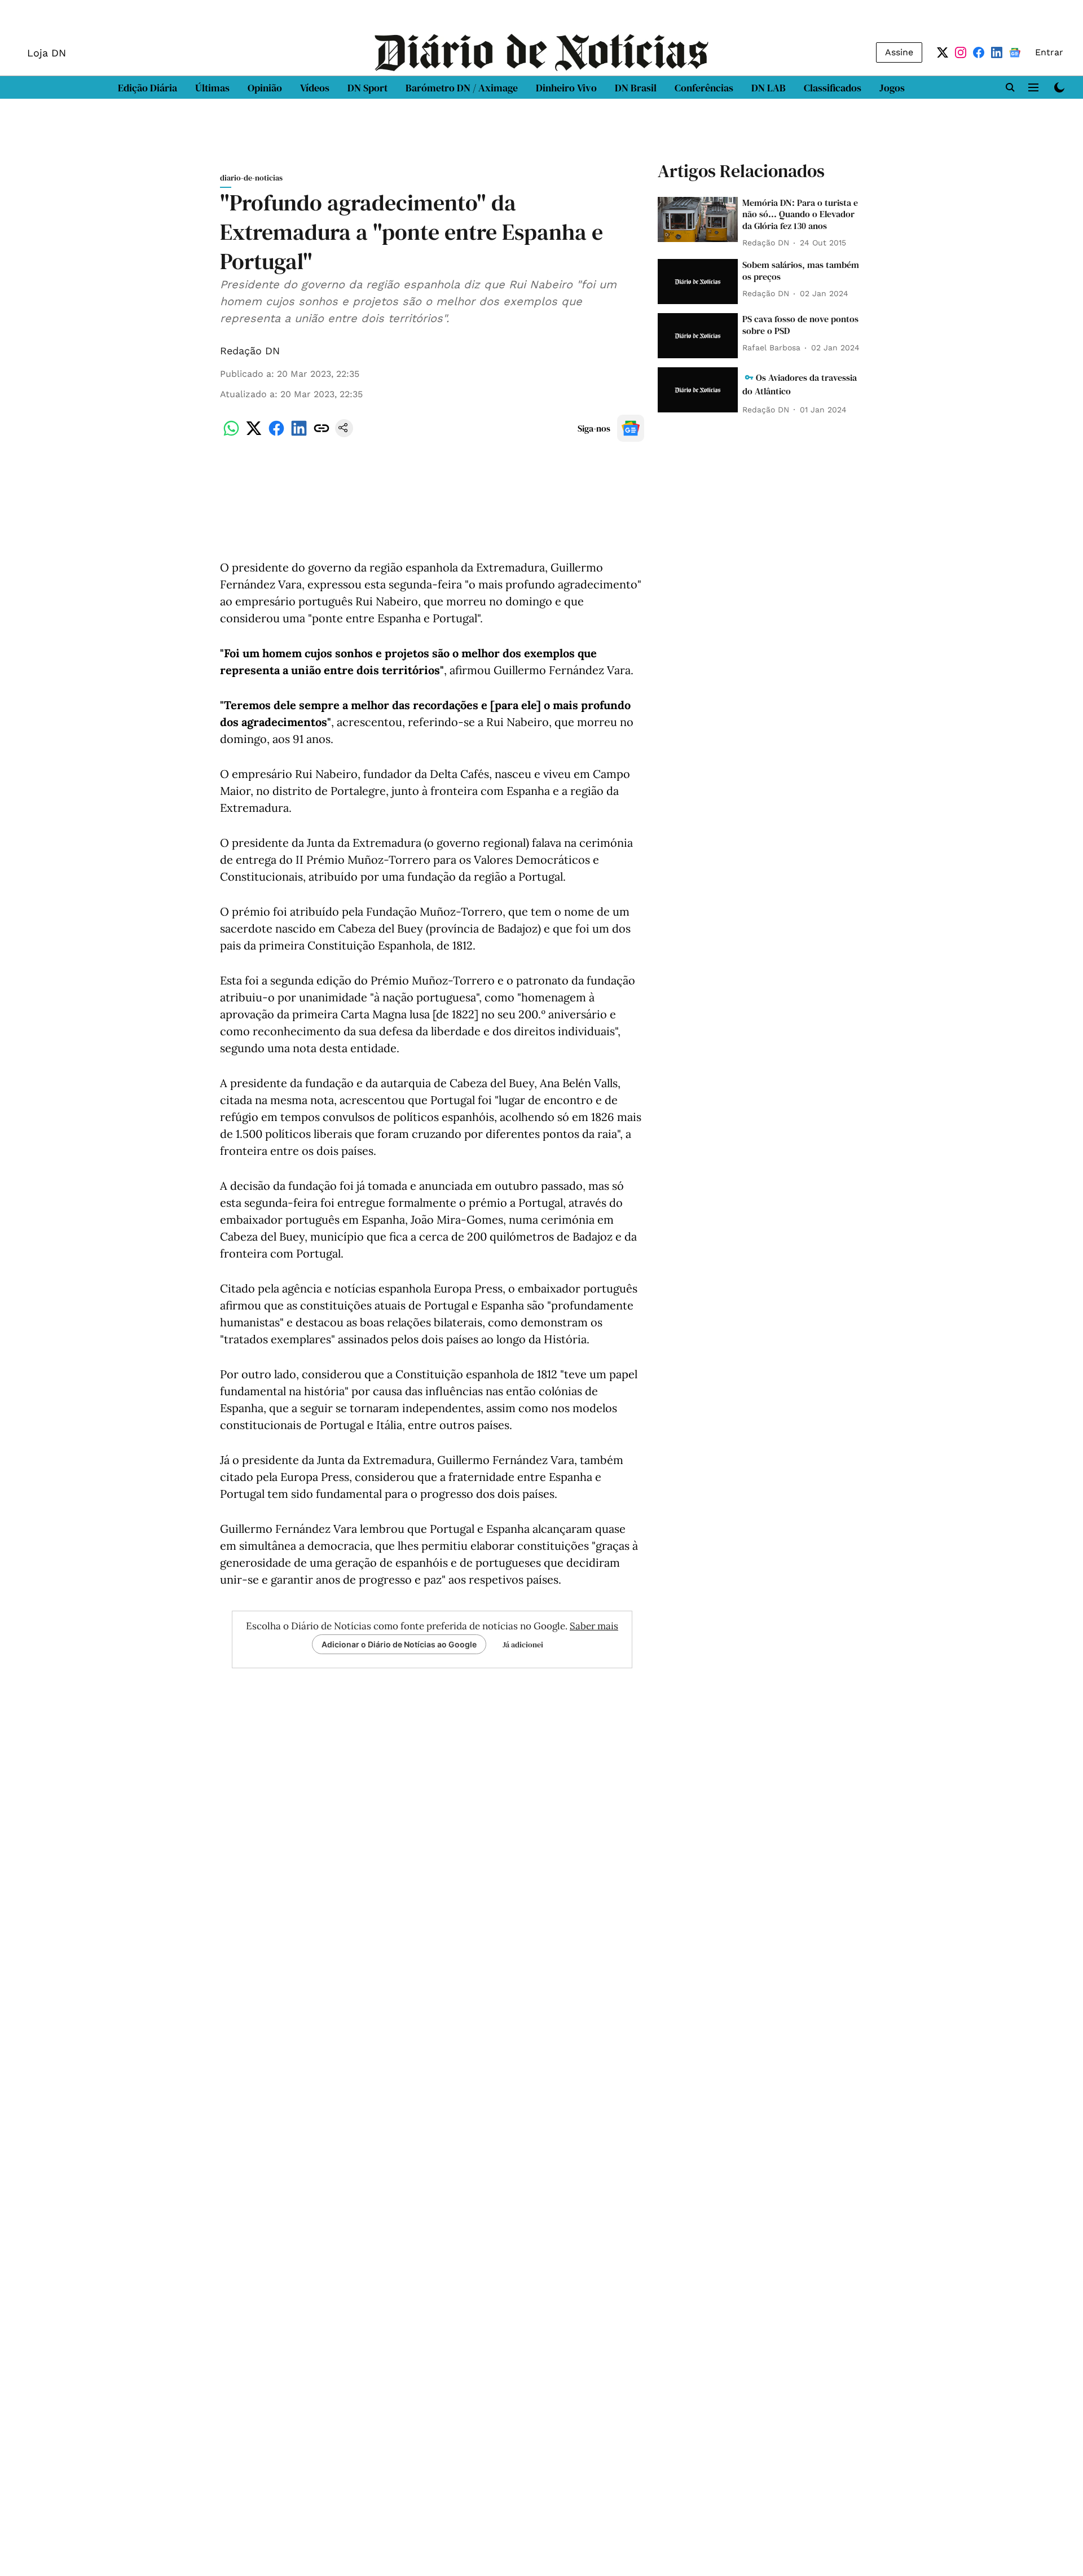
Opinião (265, 88)
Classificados (833, 88)
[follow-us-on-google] (631, 428)
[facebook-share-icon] (276, 434)
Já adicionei (523, 1645)
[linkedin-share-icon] (299, 434)
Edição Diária (148, 88)
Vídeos (315, 88)
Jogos (892, 88)
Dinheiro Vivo (566, 88)
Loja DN (47, 53)
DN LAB (769, 88)
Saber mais (594, 1626)
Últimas (212, 88)
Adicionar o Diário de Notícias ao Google (399, 1644)
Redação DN (250, 351)
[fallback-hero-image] (698, 219)
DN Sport (367, 88)
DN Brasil (636, 88)
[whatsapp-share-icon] (231, 434)
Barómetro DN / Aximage (462, 88)
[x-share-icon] (254, 434)
